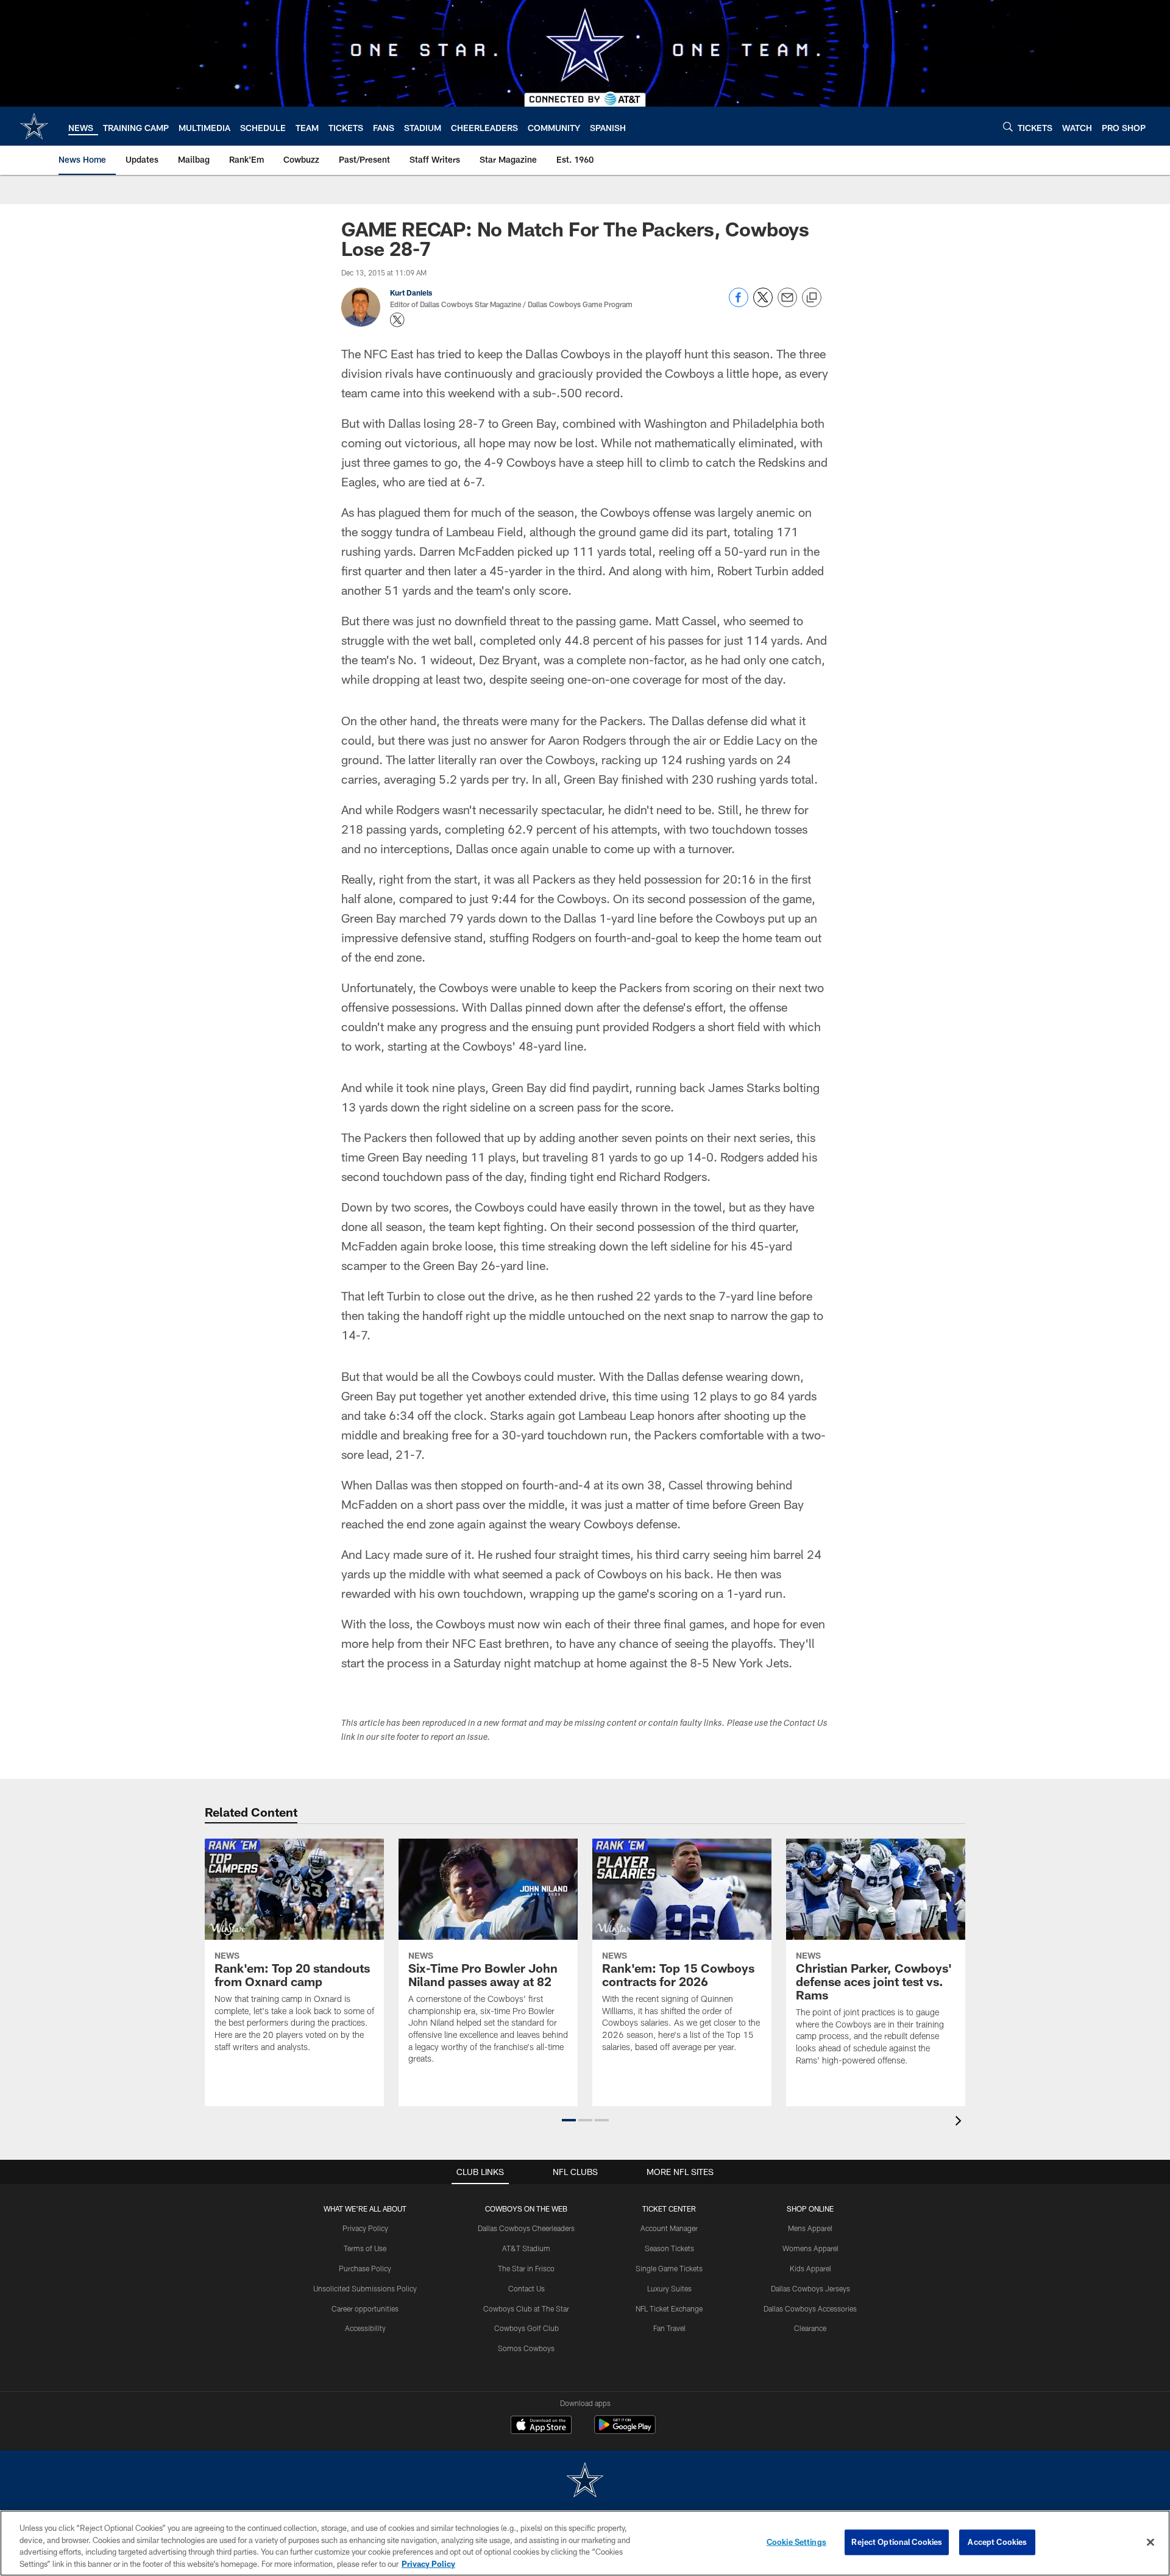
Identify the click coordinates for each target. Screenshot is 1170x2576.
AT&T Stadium (526, 2248)
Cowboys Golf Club (526, 2328)
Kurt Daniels (411, 293)
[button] (569, 2120)
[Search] (1008, 126)
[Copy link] (812, 298)
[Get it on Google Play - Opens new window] (625, 2431)
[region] (585, 2543)
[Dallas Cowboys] (585, 2481)
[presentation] (960, 2122)
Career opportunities (365, 2308)
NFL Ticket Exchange (669, 2308)
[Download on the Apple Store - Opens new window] (541, 2426)
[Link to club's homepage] (34, 126)
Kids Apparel (810, 2268)
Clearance (810, 2328)
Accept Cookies (997, 2542)
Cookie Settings (796, 2542)
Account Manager (669, 2228)
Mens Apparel (810, 2228)
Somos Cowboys (526, 2348)
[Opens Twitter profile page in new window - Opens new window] (397, 320)
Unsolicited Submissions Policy (365, 2288)
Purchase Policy (365, 2268)
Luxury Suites (669, 2288)
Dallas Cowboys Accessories (810, 2308)
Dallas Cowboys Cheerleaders (526, 2228)
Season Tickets (669, 2248)
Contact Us (526, 2288)
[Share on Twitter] (763, 304)
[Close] (1150, 2542)
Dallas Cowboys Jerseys (810, 2288)
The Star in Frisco (526, 2268)
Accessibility (365, 2328)
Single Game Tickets (669, 2268)
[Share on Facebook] (739, 304)
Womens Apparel (810, 2248)
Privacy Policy (365, 2228)
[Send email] (787, 304)
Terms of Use (365, 2248)
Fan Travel (669, 2328)
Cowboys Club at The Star (526, 2308)
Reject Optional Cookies (897, 2542)
